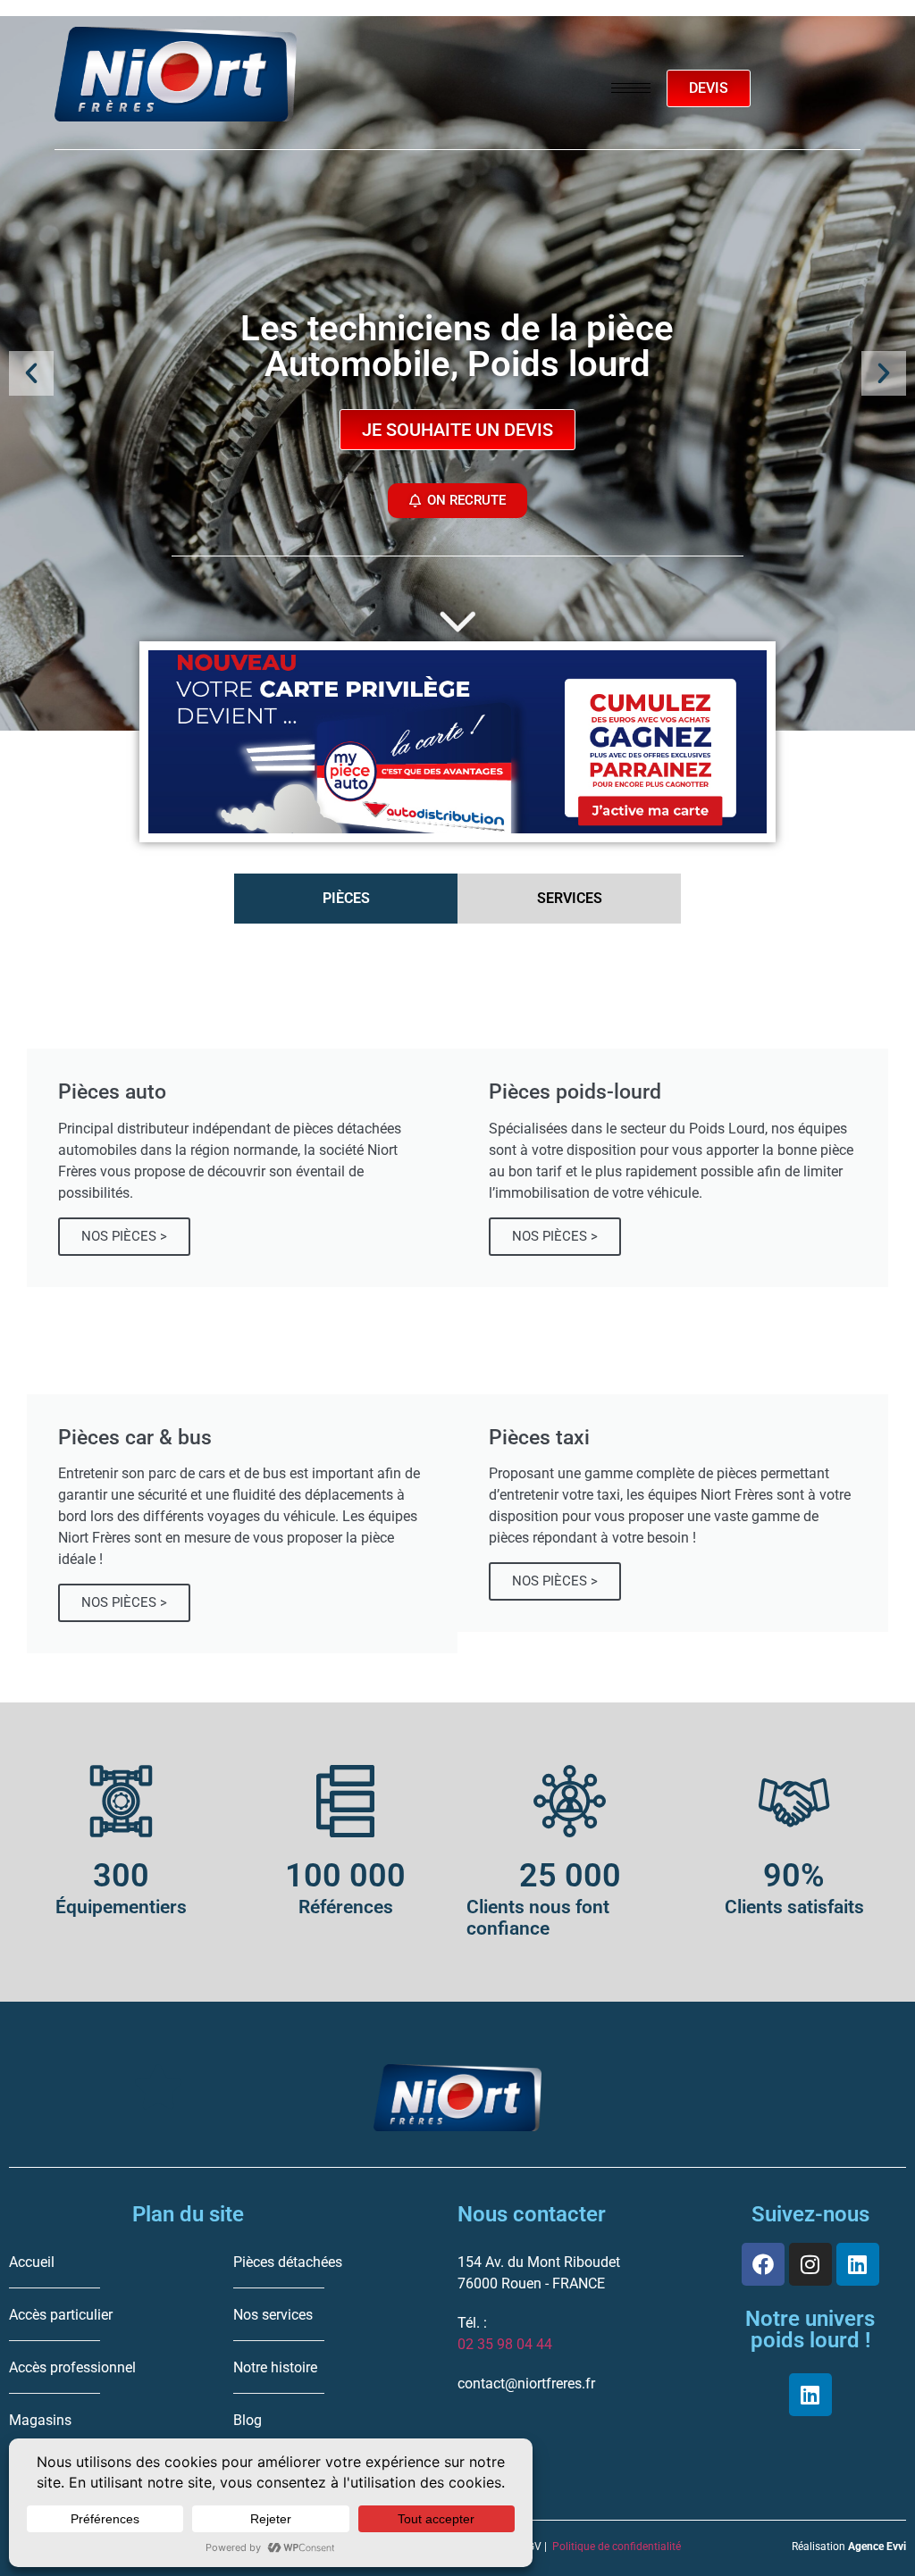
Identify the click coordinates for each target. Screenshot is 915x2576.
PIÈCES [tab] (346, 898)
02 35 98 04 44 (505, 2344)
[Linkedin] (858, 2264)
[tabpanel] (457, 1297)
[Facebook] (763, 2264)
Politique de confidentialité (617, 2547)
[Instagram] (810, 2264)
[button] (31, 373)
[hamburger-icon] (631, 88)
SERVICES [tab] (570, 898)
